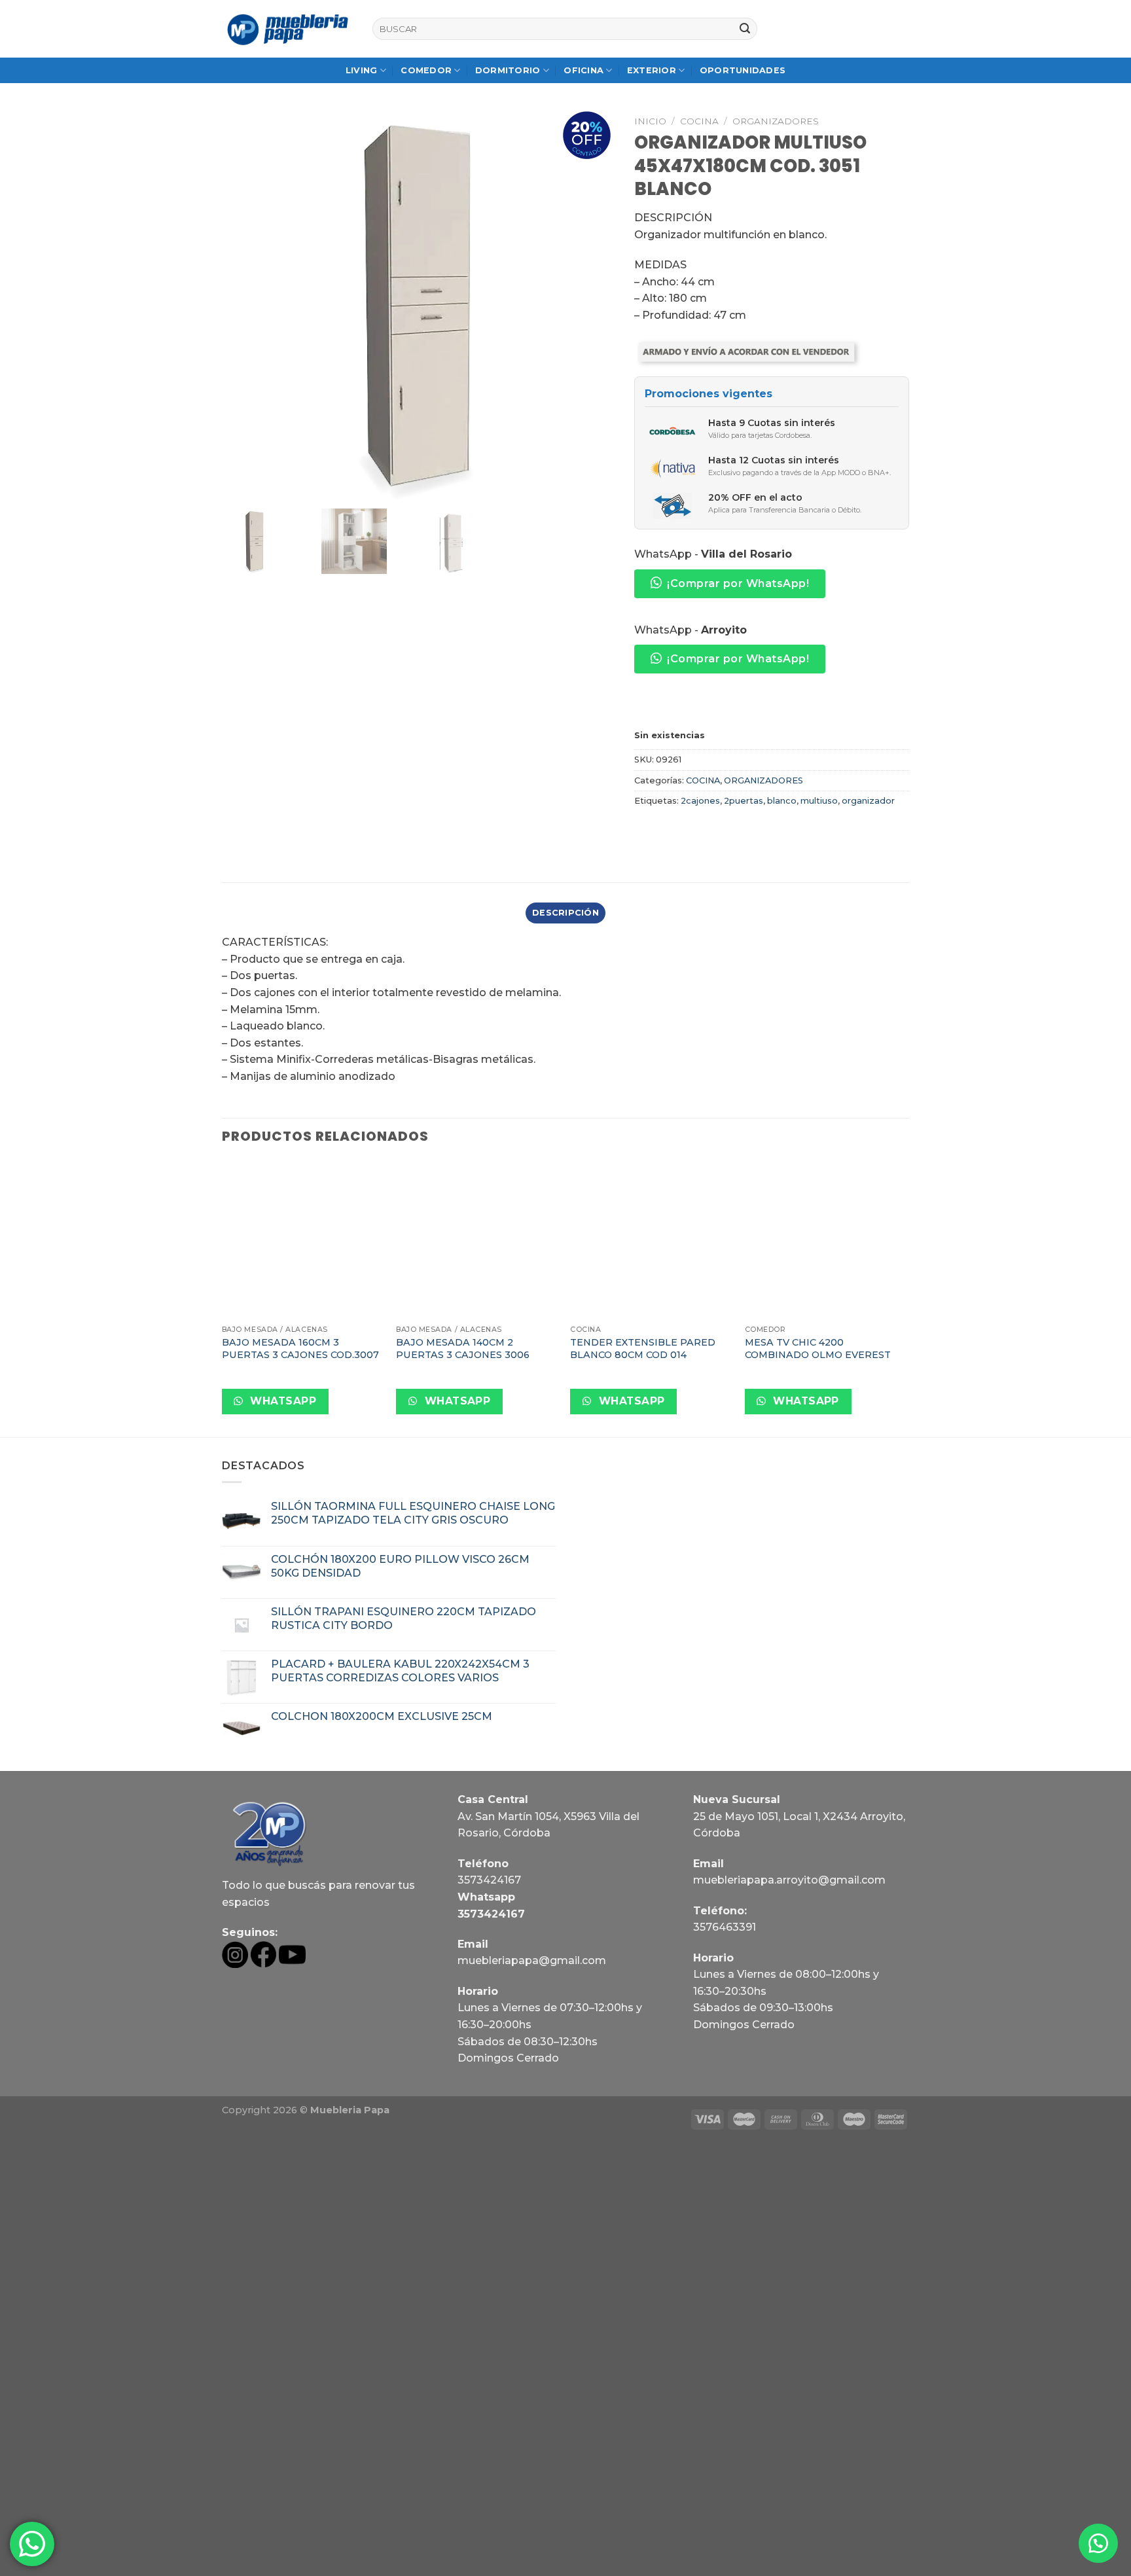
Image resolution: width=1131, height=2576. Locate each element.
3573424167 (489, 1880)
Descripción (565, 913)
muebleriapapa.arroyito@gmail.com (789, 1880)
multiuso (819, 801)
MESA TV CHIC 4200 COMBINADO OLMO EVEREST (818, 1349)
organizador (868, 801)
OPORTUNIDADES (743, 70)
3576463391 (725, 1927)
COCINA (699, 121)
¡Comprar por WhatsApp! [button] (738, 583)
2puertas (744, 801)
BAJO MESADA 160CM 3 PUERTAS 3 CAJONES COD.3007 (300, 1349)
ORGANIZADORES (776, 121)
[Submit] (745, 29)
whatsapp (282, 1401)
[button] (1098, 2543)
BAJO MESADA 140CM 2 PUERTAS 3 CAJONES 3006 (463, 1349)
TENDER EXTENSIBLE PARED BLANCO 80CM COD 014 (643, 1349)
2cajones (700, 801)
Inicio (650, 121)
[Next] (905, 1297)
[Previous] (223, 1297)
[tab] (565, 913)
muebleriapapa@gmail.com (532, 1960)
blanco (782, 801)
